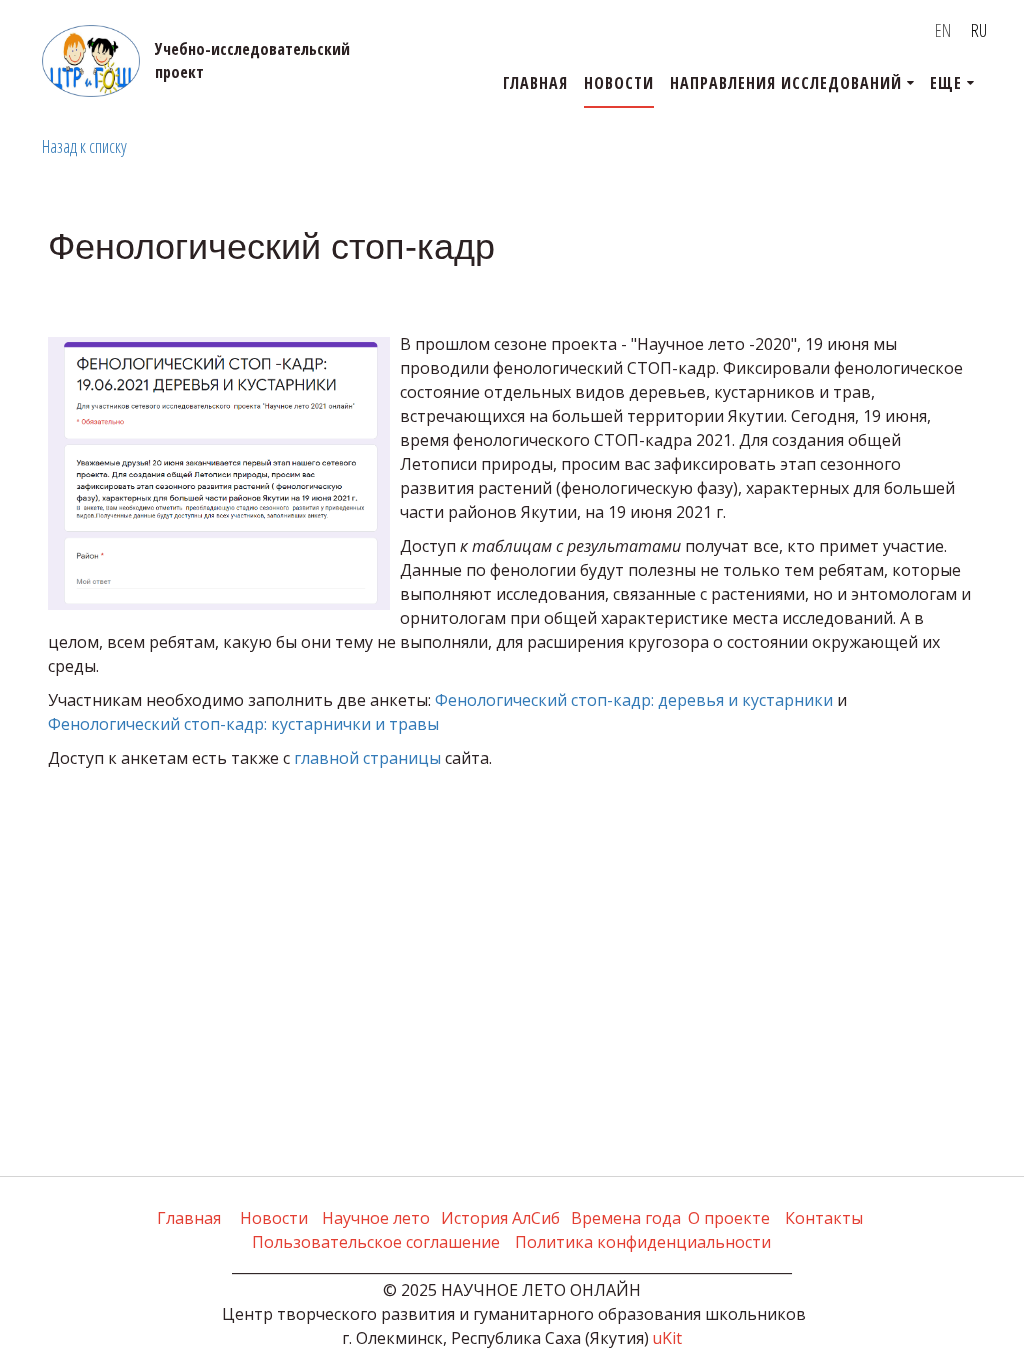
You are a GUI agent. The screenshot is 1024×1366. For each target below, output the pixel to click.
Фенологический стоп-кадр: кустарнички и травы (243, 724)
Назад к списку (84, 146)
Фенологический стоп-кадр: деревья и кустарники (634, 700)
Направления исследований (786, 83)
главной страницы (367, 758)
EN (943, 30)
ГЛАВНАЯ (535, 83)
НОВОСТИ (619, 83)
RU (979, 30)
